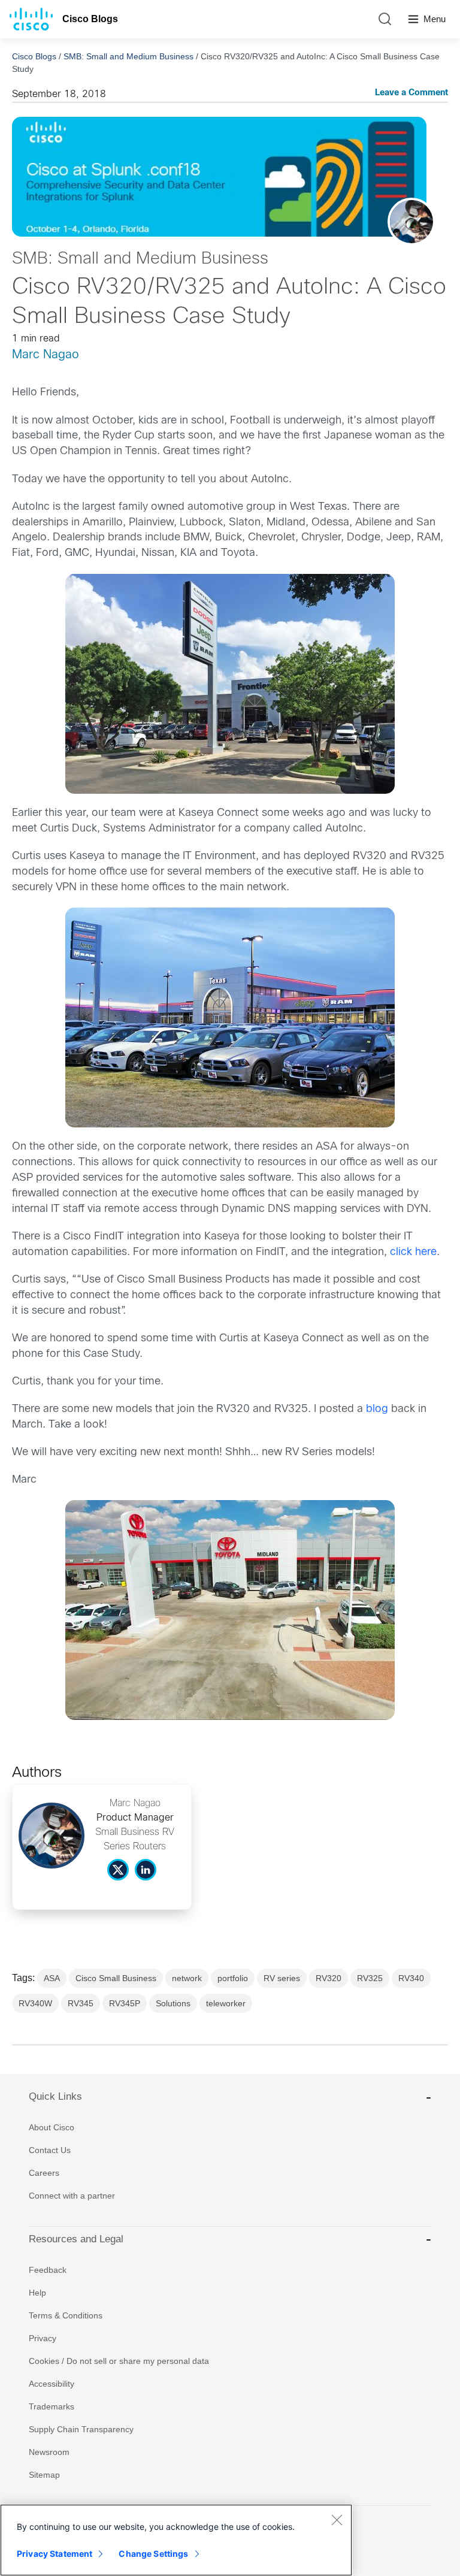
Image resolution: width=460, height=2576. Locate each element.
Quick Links (55, 2096)
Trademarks (52, 2406)
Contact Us (50, 2150)
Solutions (173, 2003)
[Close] (337, 2520)
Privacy (43, 2338)
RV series (282, 1978)
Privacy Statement (55, 2554)
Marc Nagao (46, 355)
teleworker (226, 2003)
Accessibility (52, 2384)
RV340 (411, 1978)
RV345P (125, 2003)
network (187, 1978)
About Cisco (52, 2127)
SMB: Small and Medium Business (128, 56)
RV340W (35, 2003)
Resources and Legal (76, 2239)
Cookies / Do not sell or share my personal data (119, 2361)
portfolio (233, 1978)
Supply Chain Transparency (81, 2429)
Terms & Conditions (66, 2315)
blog (377, 1409)
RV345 (81, 2003)
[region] (176, 2540)
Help (37, 2293)
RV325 (370, 1978)
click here (413, 1252)
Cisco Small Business (116, 1978)
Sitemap (44, 2475)
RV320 (329, 1978)
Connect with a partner (72, 2196)
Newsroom (49, 2452)
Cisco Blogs (90, 19)
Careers (44, 2173)
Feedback (48, 2270)
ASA (52, 1978)
